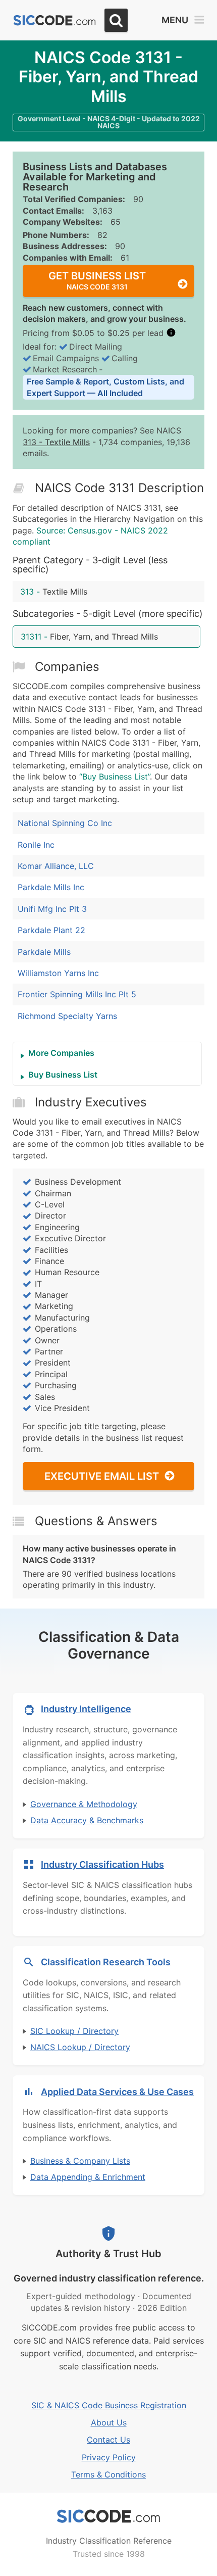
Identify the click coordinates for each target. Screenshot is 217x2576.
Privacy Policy (109, 2457)
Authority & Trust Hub (108, 2254)
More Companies (61, 1053)
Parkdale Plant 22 (51, 930)
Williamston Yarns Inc (58, 973)
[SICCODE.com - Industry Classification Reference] (108, 2516)
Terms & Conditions (108, 2474)
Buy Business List (63, 1075)
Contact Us (108, 2440)
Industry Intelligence (86, 1709)
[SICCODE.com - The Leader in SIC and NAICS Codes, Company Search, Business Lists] (55, 20)
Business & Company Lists (80, 2161)
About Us (109, 2422)
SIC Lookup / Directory (74, 2031)
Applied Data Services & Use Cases (117, 2092)
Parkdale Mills (44, 952)
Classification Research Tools (106, 1962)
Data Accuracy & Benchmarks (87, 1820)
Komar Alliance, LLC (56, 866)
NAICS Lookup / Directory (80, 2047)
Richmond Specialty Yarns (67, 1016)
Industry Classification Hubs (102, 1864)
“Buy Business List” (115, 776)
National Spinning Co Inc (65, 823)
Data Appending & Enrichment (88, 2177)
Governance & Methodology (84, 1804)
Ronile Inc (36, 845)
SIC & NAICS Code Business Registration (109, 2405)
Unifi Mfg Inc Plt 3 (52, 909)
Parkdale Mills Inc (51, 887)
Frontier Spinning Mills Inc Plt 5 (77, 994)
